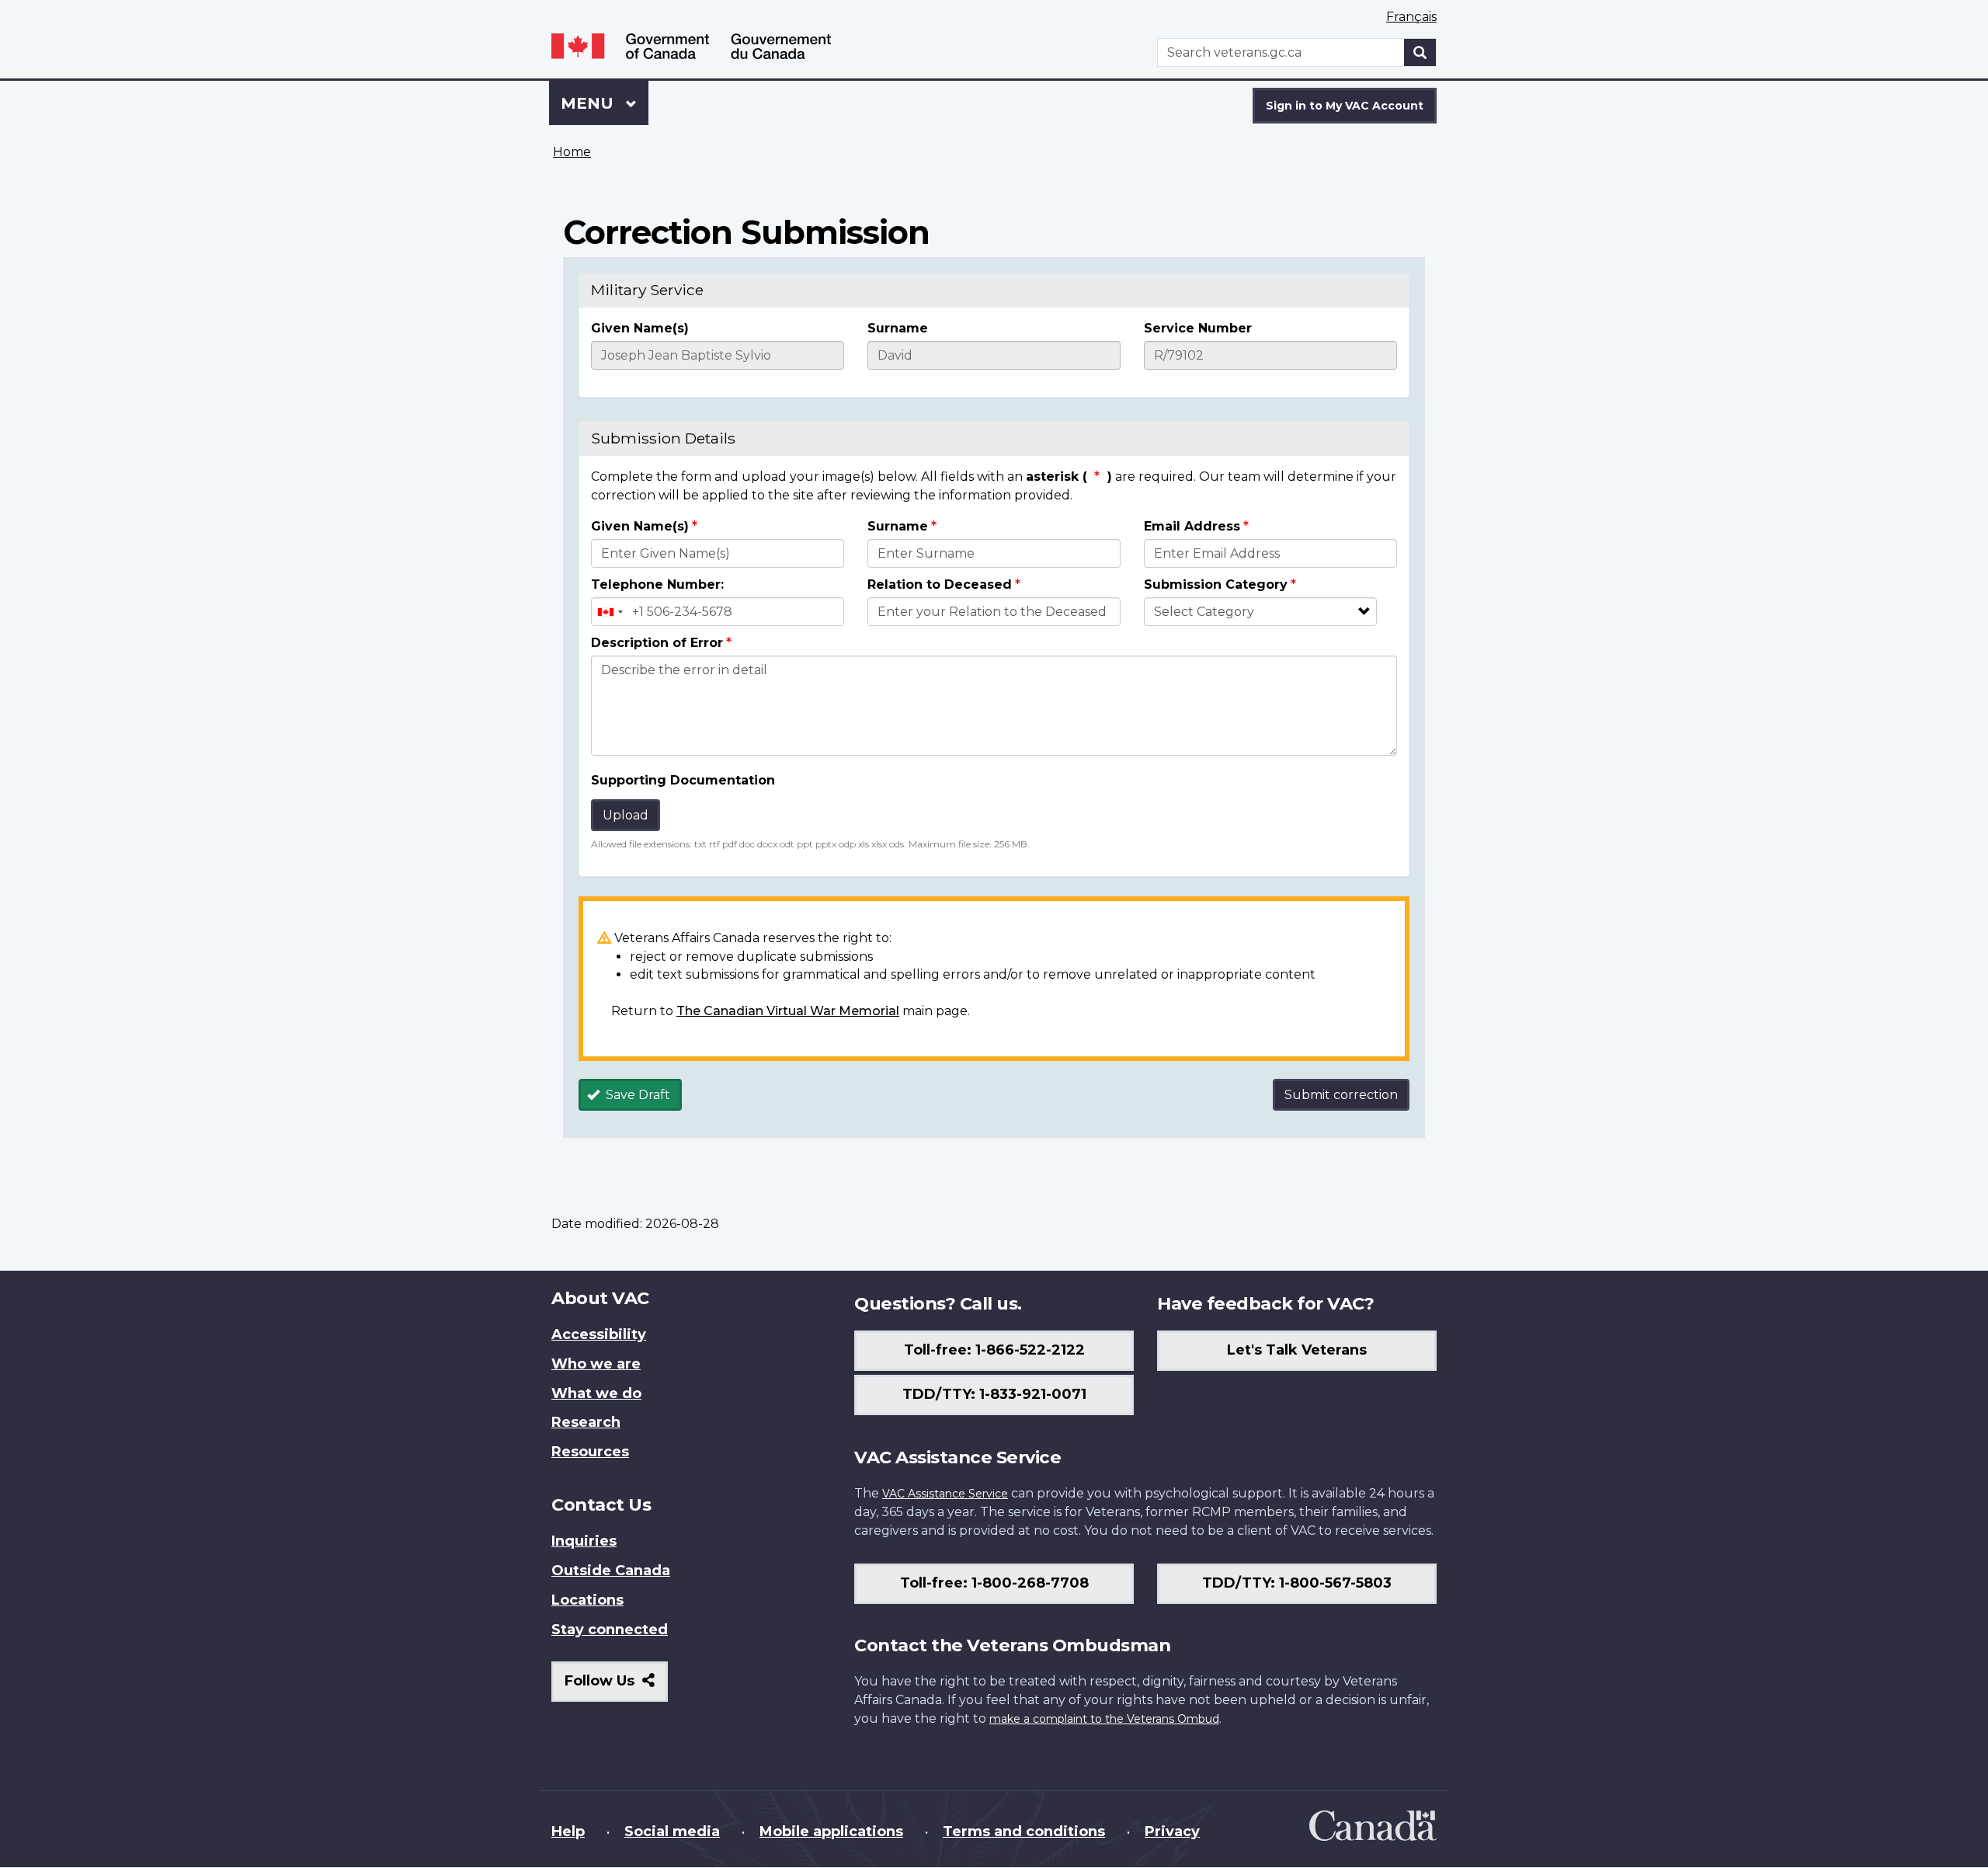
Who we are (596, 1364)
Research (586, 1422)
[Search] (1420, 52)
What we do (596, 1393)
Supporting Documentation (683, 780)
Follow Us (616, 1687)
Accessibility (599, 1334)
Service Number (1198, 328)
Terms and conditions (1024, 1831)
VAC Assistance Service (945, 1494)
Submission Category (1216, 584)
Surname (898, 328)
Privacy (1172, 1831)
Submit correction (1341, 1095)
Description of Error (657, 643)
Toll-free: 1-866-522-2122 (994, 1350)
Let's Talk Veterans (1297, 1350)
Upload (626, 815)
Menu (589, 103)
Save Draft (636, 1095)
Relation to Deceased (940, 584)
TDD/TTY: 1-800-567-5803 (1297, 1583)
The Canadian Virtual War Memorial (788, 1011)
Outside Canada (611, 1571)
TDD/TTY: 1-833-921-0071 (994, 1394)
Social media (672, 1831)
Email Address (1192, 526)
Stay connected (610, 1630)
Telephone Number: (657, 584)
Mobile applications (831, 1831)
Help (568, 1831)
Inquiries (584, 1541)
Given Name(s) (640, 328)
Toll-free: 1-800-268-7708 (994, 1583)
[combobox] (610, 612)
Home (572, 152)
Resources (590, 1452)
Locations (587, 1600)
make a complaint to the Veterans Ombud (1104, 1719)
